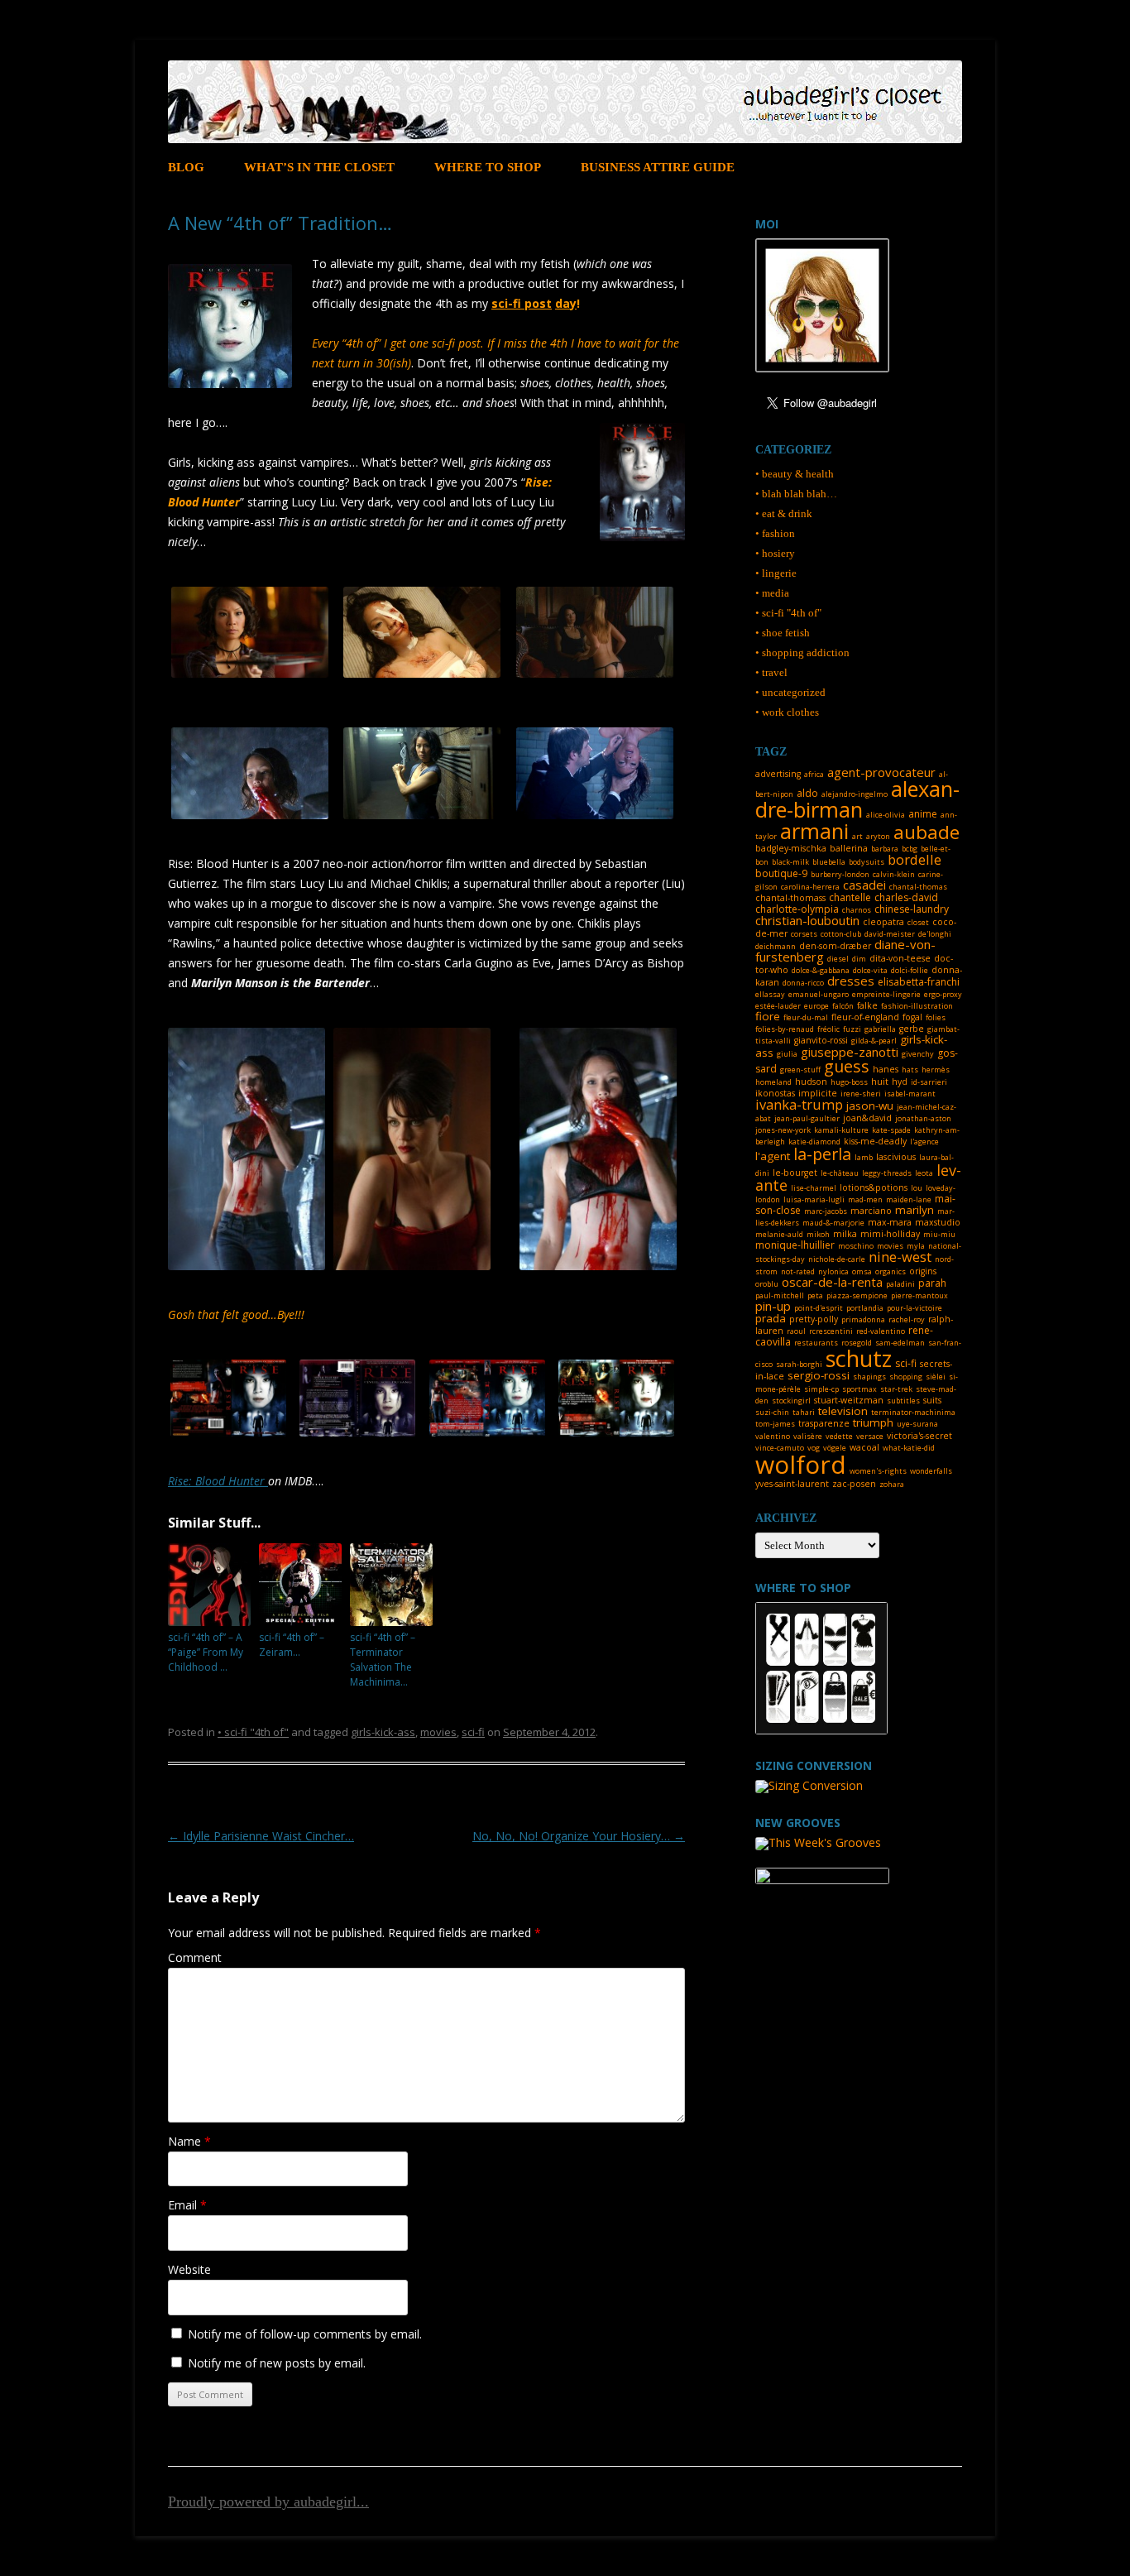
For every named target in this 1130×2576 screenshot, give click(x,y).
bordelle (915, 859)
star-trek (896, 1389)
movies (438, 1732)
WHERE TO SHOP (488, 167)
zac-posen (854, 1484)
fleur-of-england (865, 1017)
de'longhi (935, 934)
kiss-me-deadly (875, 1141)
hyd (900, 1082)
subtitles (903, 1401)
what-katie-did (909, 1448)
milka (845, 1234)
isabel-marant (910, 1094)
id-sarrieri (929, 1082)
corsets (804, 934)
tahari (804, 1412)
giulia (787, 1054)
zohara (892, 1484)
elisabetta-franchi (919, 982)
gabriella (880, 1029)
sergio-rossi (819, 1375)
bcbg (910, 849)
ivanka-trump (799, 1104)
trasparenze (824, 1423)
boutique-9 (781, 873)
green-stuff (800, 1070)
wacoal (864, 1447)
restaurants (816, 1343)
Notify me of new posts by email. (277, 2363)
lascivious (896, 1157)
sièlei (936, 1377)
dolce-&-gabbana (821, 970)
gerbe (912, 1029)
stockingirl (791, 1401)
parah (932, 1283)
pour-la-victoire (915, 1308)
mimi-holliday (890, 1234)
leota (924, 1173)
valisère (808, 1436)
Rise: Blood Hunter (218, 1481)
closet (918, 922)
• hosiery (775, 553)
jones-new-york (783, 1130)
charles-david (906, 897)
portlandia (865, 1308)
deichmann (776, 946)
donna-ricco (803, 983)
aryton (878, 836)
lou (917, 1188)
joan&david (867, 1118)
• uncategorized (790, 692)
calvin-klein (894, 874)
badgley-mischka (791, 848)
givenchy (918, 1054)
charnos (857, 910)
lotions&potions (874, 1187)
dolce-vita (870, 970)
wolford (801, 1464)
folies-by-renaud (785, 1029)
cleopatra (883, 922)
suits (932, 1400)
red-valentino (881, 1331)
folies (936, 1017)
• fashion (775, 533)
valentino (773, 1436)
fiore (768, 1016)
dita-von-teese (900, 958)
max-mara (890, 1222)
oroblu (767, 1284)
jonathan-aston (923, 1118)
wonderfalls (931, 1471)
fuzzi (852, 1029)
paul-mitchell (780, 1295)
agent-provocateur (881, 772)
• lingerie (776, 573)
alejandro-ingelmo (855, 794)
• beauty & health (795, 474)
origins (923, 1271)
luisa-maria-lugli (814, 1199)
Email (187, 2205)
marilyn (915, 1210)
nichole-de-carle (837, 1259)
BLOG (186, 167)
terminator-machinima (913, 1412)
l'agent (773, 1156)
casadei (864, 885)
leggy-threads (887, 1173)
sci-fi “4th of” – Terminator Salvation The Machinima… (383, 1660)
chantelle (850, 897)
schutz (859, 1358)
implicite (818, 1093)
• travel (771, 672)
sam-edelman (900, 1343)
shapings (869, 1377)
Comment (195, 1957)
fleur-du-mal (806, 1017)
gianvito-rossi (821, 1040)
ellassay (770, 994)
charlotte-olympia (797, 909)
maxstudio (938, 1222)
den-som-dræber (835, 946)
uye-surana (917, 1424)
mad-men (865, 1199)
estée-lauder (778, 1006)
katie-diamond (814, 1142)
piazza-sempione (857, 1295)
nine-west (900, 1257)
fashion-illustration (917, 1006)
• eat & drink (784, 513)
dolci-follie (910, 970)
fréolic (828, 1029)
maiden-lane (909, 1199)
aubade (927, 832)
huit (880, 1082)
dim (859, 959)
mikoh (818, 1234)
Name (189, 2141)
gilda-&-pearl (874, 1041)
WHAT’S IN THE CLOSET (319, 167)
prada (771, 1318)
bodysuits (867, 862)
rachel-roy (907, 1319)
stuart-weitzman (849, 1400)
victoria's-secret (919, 1436)
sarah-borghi (799, 1364)
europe (816, 1006)
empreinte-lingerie (886, 994)
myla (916, 1246)
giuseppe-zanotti (850, 1052)
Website (189, 2269)
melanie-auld (779, 1234)
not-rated (798, 1271)
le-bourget (795, 1173)
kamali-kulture (841, 1130)
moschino (856, 1246)
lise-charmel (814, 1188)
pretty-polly (814, 1319)
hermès (936, 1070)
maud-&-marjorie (833, 1223)
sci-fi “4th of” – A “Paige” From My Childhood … (206, 1652)
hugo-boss (849, 1082)
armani (814, 831)
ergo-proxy (943, 994)
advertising (778, 774)
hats (910, 1070)
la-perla (822, 1154)
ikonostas (775, 1093)
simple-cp (821, 1389)
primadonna (863, 1319)
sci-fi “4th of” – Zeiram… (292, 1645)
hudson (811, 1082)
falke (867, 1005)
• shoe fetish (783, 633)
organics (891, 1271)
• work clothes (787, 712)
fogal (912, 1017)
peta (815, 1295)
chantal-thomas (918, 887)
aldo (807, 793)
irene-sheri (861, 1094)
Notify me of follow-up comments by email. (305, 2334)
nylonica (833, 1271)
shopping (906, 1377)
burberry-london (840, 874)
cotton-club (841, 934)
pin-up (773, 1306)
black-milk (790, 862)
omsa (862, 1271)
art (857, 836)
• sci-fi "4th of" (253, 1732)
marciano (871, 1211)
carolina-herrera (810, 887)
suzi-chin (772, 1412)
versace (870, 1436)
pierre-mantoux (919, 1295)
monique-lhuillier (795, 1245)
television (843, 1411)
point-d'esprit (819, 1308)
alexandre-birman (857, 799)
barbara (885, 849)
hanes (886, 1069)
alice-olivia (886, 815)
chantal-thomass (790, 898)
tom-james (775, 1424)
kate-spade (891, 1130)
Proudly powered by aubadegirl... (268, 2502)
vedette (839, 1436)
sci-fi (473, 1732)
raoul (796, 1331)
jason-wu (870, 1106)
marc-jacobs (826, 1211)
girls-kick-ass (383, 1732)
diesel (838, 959)
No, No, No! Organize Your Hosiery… (579, 1836)
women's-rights (878, 1471)
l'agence (924, 1142)
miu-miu (939, 1234)
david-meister (890, 934)
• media (772, 593)
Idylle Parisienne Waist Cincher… (261, 1836)
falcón (843, 1006)
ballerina (849, 848)
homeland (773, 1082)
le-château (840, 1173)
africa (814, 774)
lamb (864, 1157)
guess (847, 1066)
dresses (851, 981)
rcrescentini (831, 1331)
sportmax (859, 1389)
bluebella (829, 862)
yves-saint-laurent (792, 1484)
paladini (900, 1284)
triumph (873, 1422)
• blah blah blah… (796, 494)
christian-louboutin (807, 920)
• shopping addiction (802, 652)
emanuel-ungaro (819, 994)
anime (923, 814)
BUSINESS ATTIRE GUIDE (658, 167)
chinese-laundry (912, 909)
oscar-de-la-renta (832, 1282)
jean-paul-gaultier (807, 1118)
